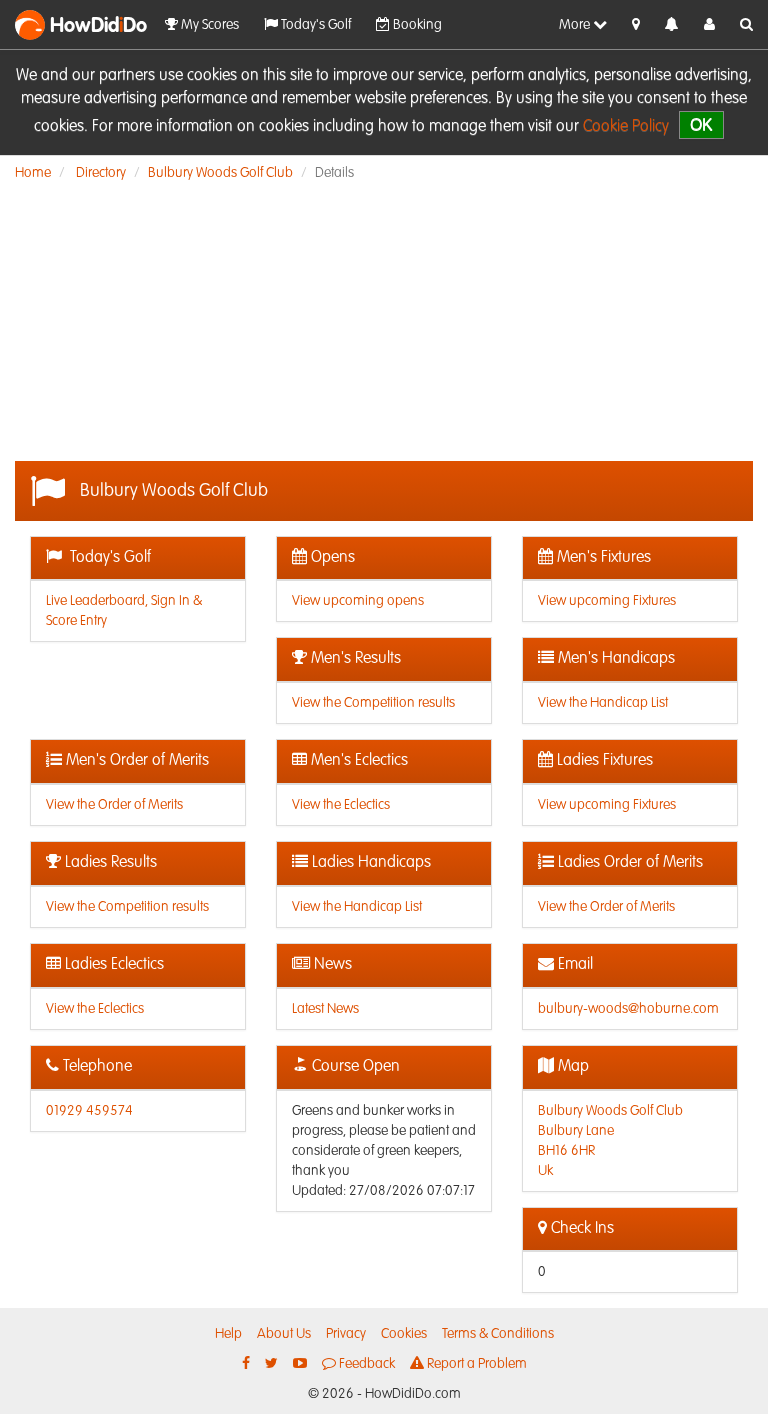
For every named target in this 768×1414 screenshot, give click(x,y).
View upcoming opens (358, 601)
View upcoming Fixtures (607, 601)
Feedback (365, 1364)
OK (701, 124)
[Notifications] (672, 25)
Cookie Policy (626, 127)
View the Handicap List (603, 703)
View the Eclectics (341, 805)
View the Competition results (373, 703)
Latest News (325, 1009)
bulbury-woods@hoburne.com (628, 1009)
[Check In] (636, 25)
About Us (284, 1334)
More (576, 25)
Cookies (404, 1334)
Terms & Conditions (498, 1334)
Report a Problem (475, 1364)
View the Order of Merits (114, 805)
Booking (416, 25)
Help (228, 1334)
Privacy (346, 1334)
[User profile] (709, 25)
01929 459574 (89, 1111)
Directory (101, 173)
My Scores (208, 25)
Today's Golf (314, 25)
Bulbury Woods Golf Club (220, 173)
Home (33, 173)
